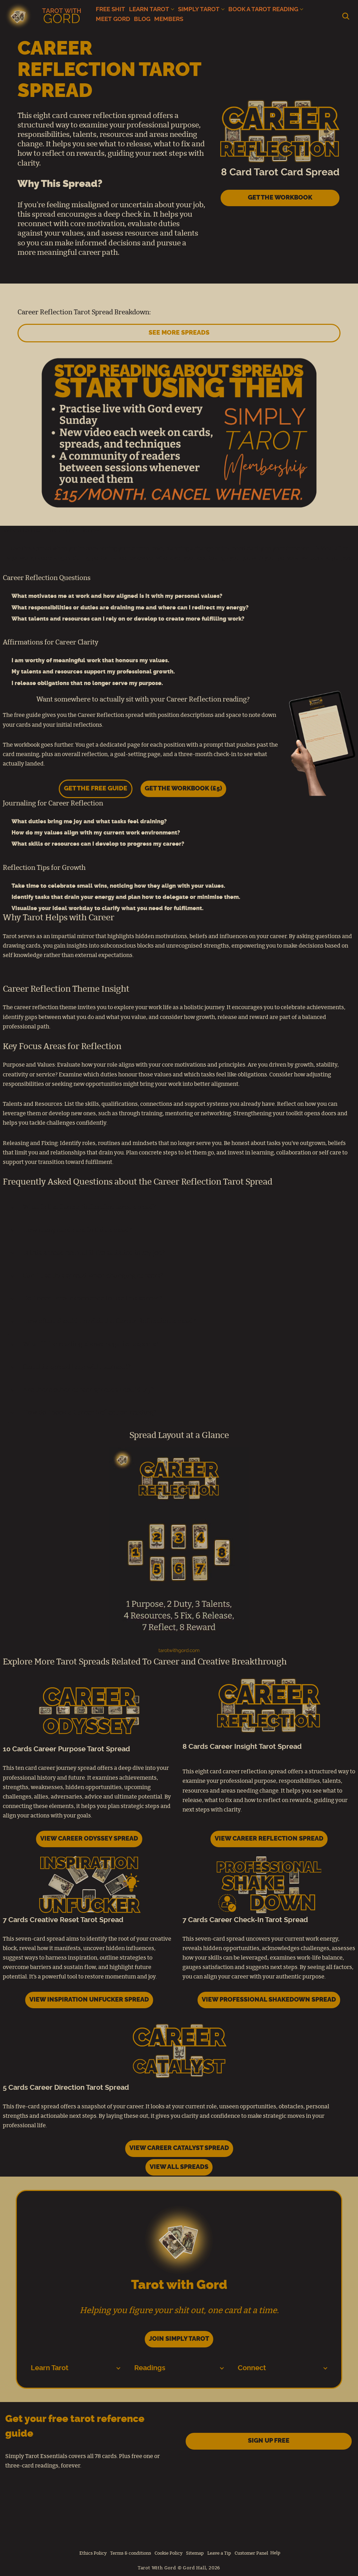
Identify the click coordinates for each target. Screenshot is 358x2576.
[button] (173, 9)
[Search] (346, 16)
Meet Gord (113, 19)
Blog (142, 19)
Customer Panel (251, 2553)
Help (275, 2553)
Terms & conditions (131, 2553)
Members (169, 19)
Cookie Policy (169, 2553)
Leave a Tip (219, 2553)
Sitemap (195, 2553)
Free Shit (110, 9)
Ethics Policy (93, 2553)
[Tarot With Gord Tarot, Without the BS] (45, 16)
